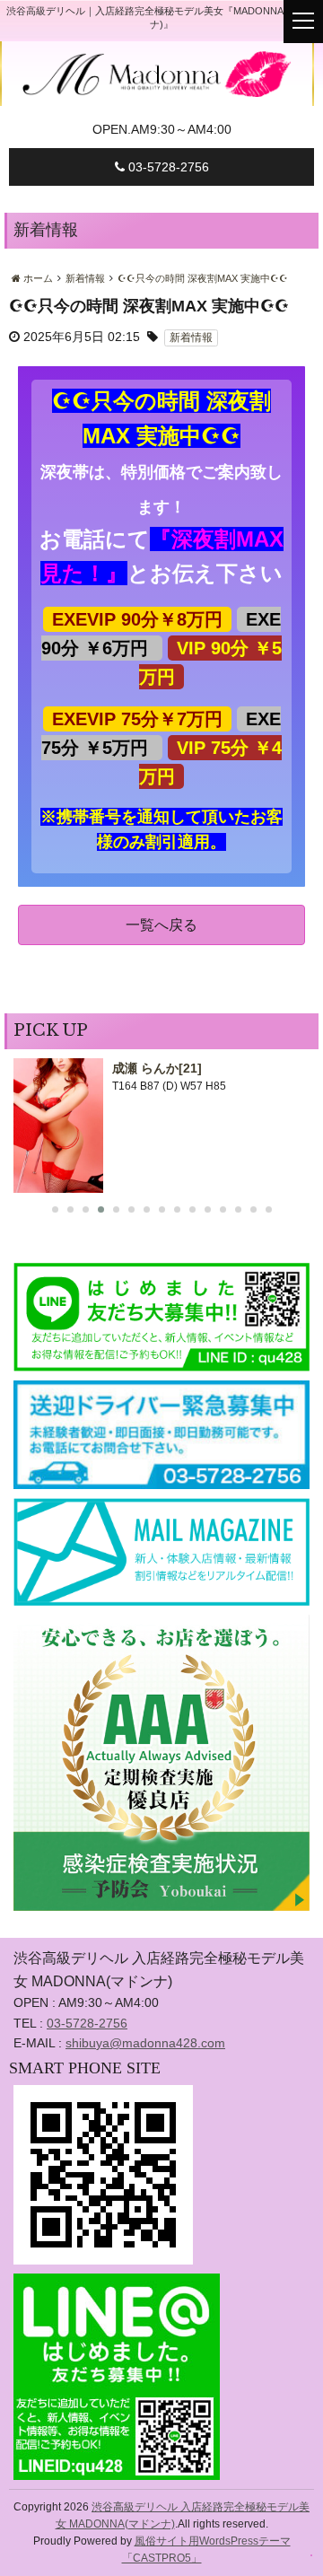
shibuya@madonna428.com (145, 2043)
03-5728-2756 (167, 167)
